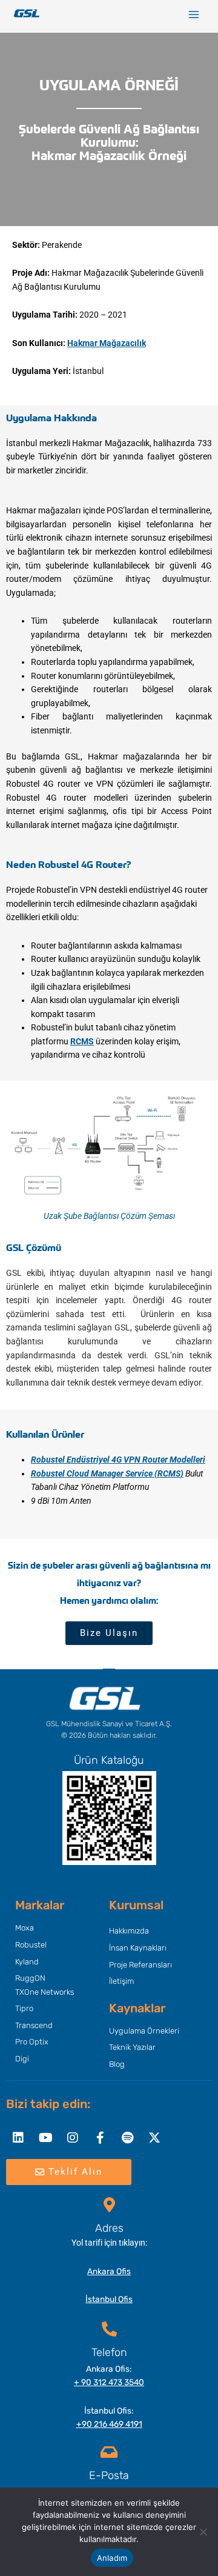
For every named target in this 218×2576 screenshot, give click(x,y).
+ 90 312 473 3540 (109, 2382)
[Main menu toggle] (194, 15)
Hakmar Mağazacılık (107, 343)
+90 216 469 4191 (109, 2424)
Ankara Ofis (109, 2271)
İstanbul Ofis (109, 2299)
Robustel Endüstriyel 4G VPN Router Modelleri (118, 1460)
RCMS (82, 1041)
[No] (203, 2532)
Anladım (112, 2558)
